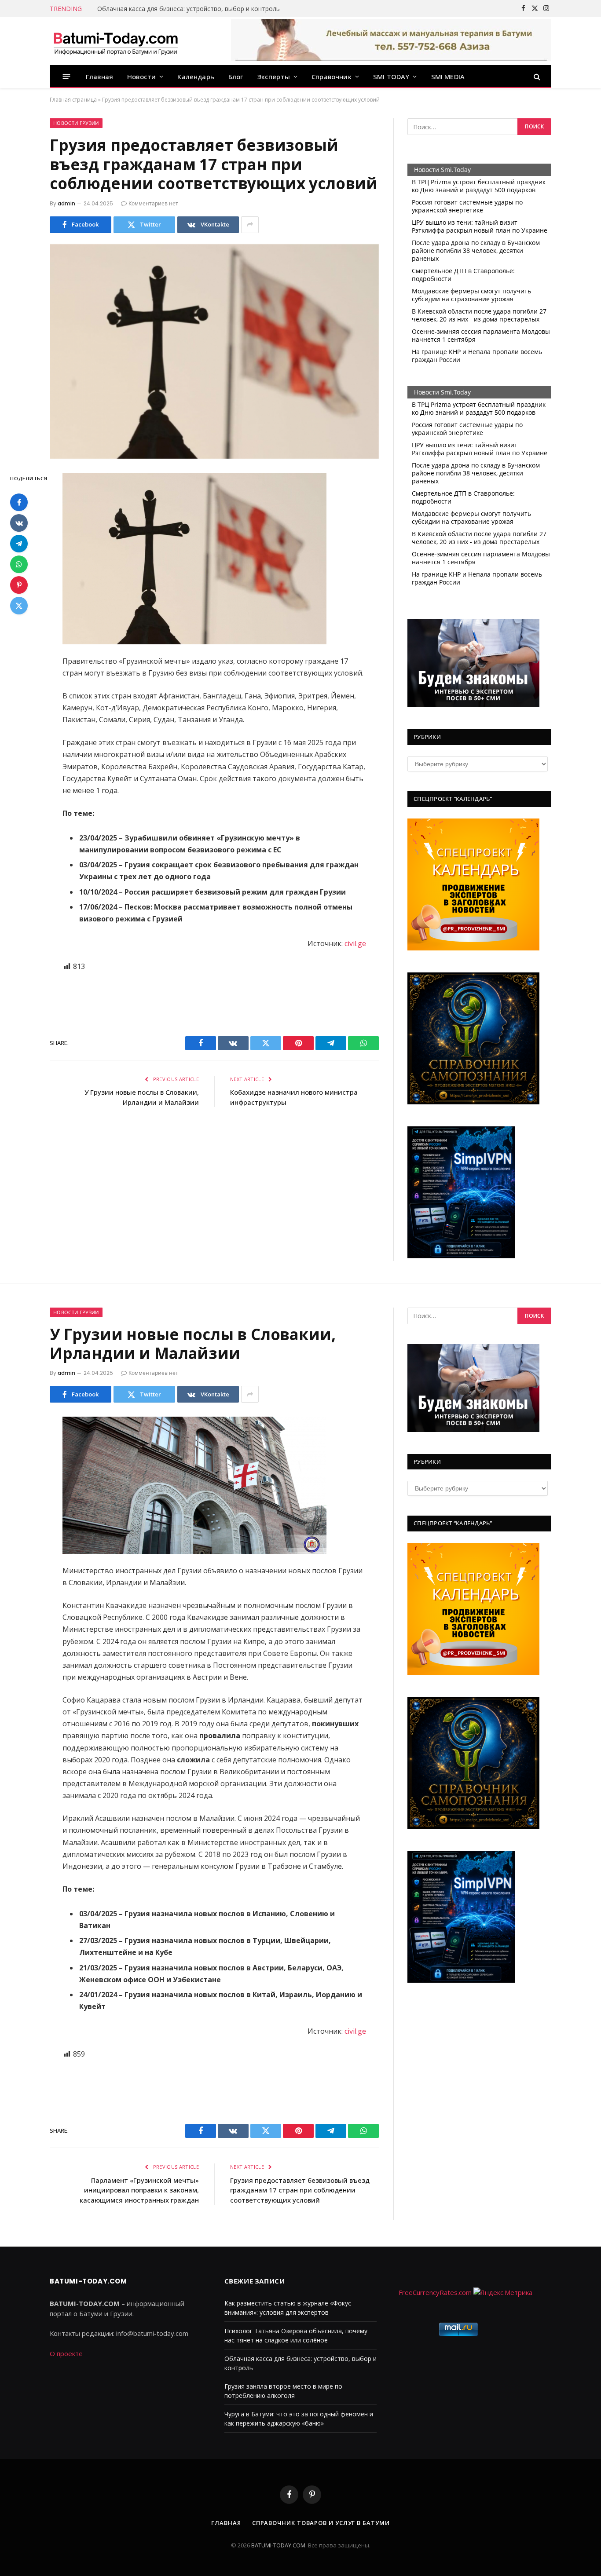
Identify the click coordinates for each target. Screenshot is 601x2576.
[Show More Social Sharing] (250, 225)
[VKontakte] (19, 523)
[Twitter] (19, 606)
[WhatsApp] (19, 564)
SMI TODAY (391, 77)
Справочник (332, 77)
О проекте (66, 2353)
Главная (99, 77)
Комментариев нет (153, 203)
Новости (141, 77)
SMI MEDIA (448, 77)
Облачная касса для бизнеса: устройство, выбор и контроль (189, 9)
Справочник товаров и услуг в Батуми (321, 2523)
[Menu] (67, 76)
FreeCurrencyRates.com (435, 2292)
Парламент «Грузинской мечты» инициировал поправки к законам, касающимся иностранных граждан (139, 2190)
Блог (236, 77)
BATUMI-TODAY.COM (278, 2545)
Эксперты (274, 77)
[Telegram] (19, 544)
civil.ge (355, 943)
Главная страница (73, 100)
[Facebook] (19, 502)
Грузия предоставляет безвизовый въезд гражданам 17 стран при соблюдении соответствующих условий (300, 2190)
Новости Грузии (76, 123)
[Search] (536, 76)
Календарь (196, 77)
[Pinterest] (19, 585)
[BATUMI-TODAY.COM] (116, 41)
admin (66, 203)
